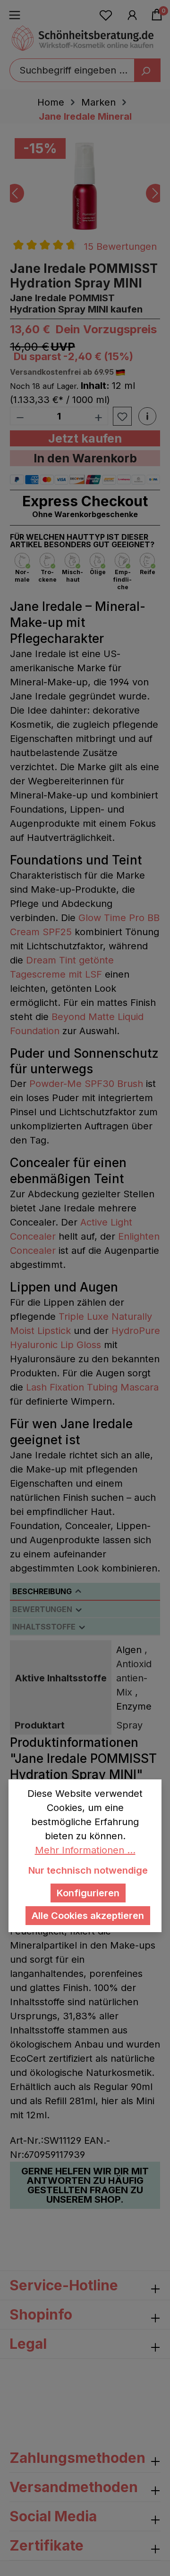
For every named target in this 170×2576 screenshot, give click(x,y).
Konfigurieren (88, 1893)
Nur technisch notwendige (88, 1870)
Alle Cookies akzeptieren (88, 1916)
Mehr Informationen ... (85, 1850)
